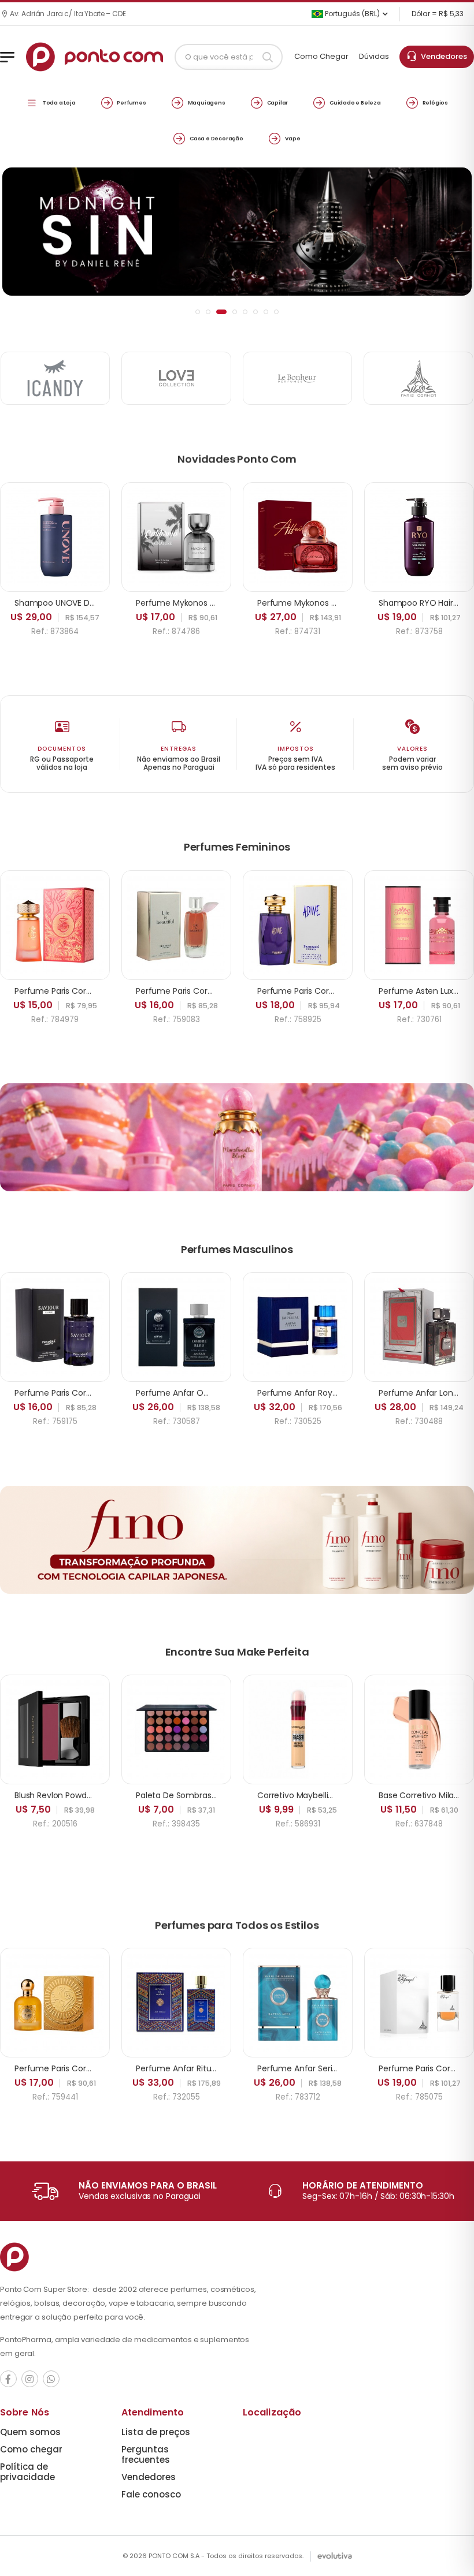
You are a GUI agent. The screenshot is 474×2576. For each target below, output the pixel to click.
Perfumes (131, 102)
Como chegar (31, 2449)
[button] (198, 312)
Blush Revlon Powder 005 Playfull (78, 1795)
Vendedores (442, 56)
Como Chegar (321, 56)
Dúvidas (374, 56)
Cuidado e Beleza (355, 102)
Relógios (435, 102)
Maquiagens (207, 102)
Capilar (278, 102)
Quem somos (30, 2432)
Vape (293, 138)
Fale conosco (151, 2494)
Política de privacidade (27, 2472)
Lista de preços (156, 2432)
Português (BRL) (351, 14)
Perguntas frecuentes (146, 2454)
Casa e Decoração (216, 138)
